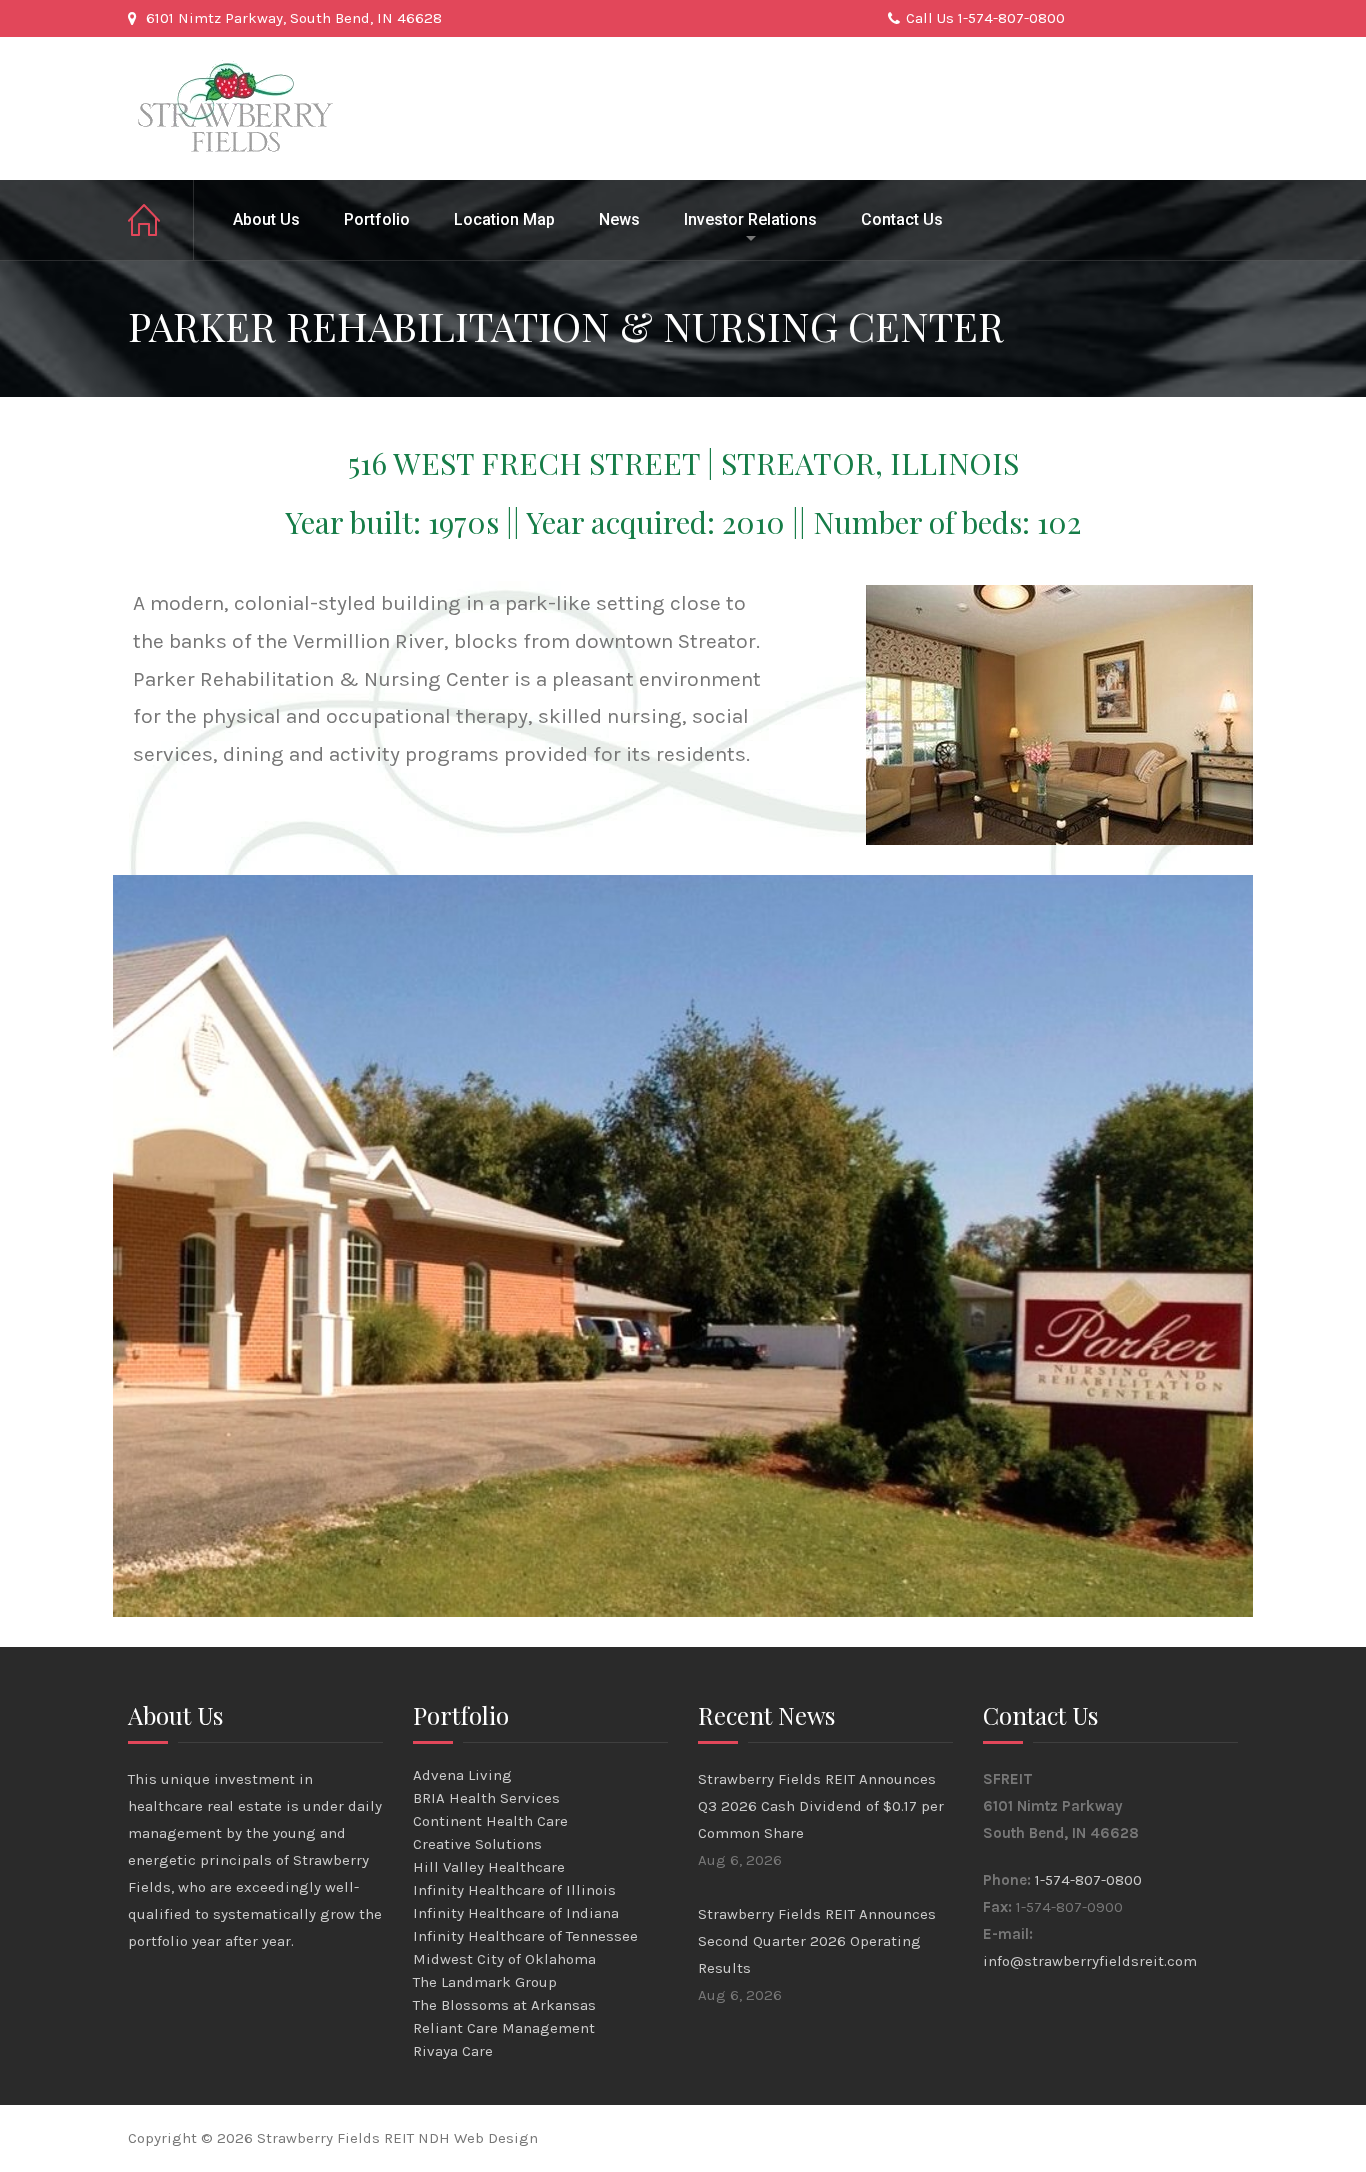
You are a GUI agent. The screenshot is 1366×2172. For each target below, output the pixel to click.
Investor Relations (750, 219)
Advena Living (462, 1775)
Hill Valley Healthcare (489, 1867)
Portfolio (377, 219)
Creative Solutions (477, 1844)
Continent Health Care (490, 1821)
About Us (266, 219)
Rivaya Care (453, 2051)
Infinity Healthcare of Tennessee (525, 1936)
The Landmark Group (485, 1982)
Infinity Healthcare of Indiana (516, 1913)
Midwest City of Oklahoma (504, 1959)
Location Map (504, 219)
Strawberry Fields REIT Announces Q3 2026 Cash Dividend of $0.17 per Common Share (821, 1806)
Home (161, 220)
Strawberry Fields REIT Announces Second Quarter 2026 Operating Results (817, 1941)
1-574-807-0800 (1088, 1880)
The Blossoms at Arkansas (504, 2005)
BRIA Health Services (486, 1798)
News (619, 219)
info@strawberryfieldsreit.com (1090, 1961)
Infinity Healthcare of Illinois (514, 1890)
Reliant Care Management (504, 2028)
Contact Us (902, 219)
